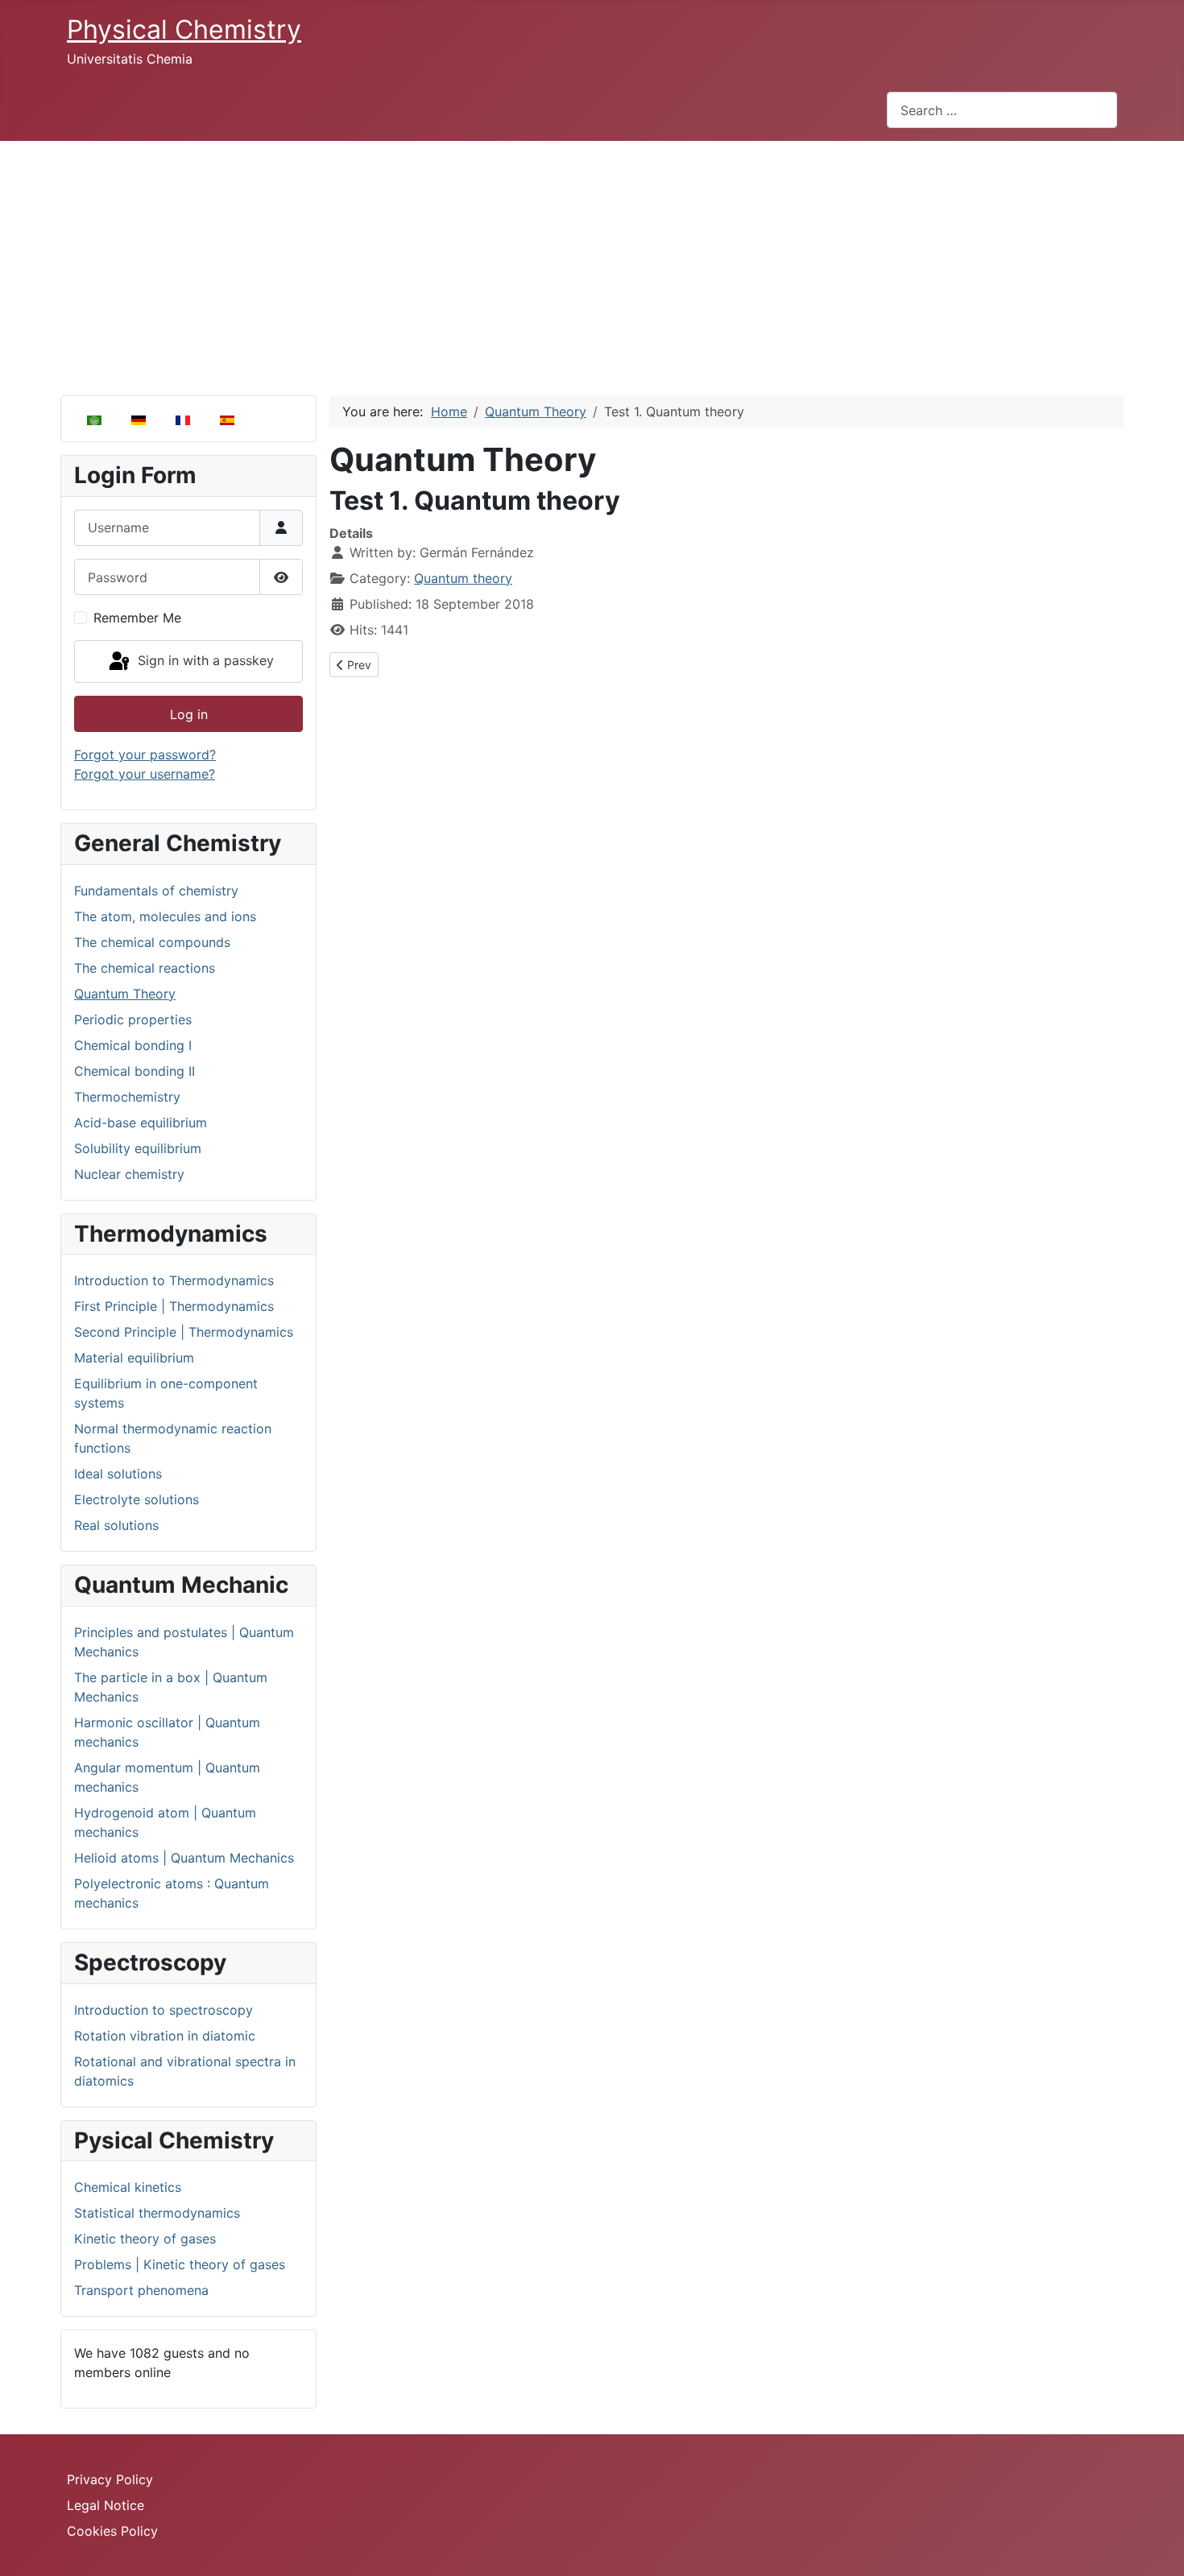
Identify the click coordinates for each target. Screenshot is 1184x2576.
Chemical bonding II (135, 1071)
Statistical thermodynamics (157, 2213)
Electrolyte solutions (137, 1499)
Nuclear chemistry (129, 1174)
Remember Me (137, 618)
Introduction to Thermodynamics (174, 1280)
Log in (189, 714)
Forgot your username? (145, 774)
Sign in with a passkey (204, 660)
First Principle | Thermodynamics (174, 1306)
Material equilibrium (134, 1358)
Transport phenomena (141, 2290)
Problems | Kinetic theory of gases (180, 2264)
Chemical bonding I (133, 1045)
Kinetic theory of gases (145, 2239)
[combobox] (1002, 110)
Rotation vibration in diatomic (165, 2036)
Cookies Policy (112, 2531)
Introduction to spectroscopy (164, 2010)
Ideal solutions (118, 1474)
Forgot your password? (145, 755)
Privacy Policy (110, 2479)
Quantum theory (463, 578)
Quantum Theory (125, 994)
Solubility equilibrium (138, 1148)
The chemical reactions (145, 968)
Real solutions (116, 1525)
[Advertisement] (592, 262)
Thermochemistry (127, 1097)
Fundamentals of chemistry (156, 891)
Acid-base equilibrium (141, 1123)
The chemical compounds (152, 942)
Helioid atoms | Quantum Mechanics (184, 1858)
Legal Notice (106, 2505)
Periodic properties (133, 1019)
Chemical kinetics (128, 2187)
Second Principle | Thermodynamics (184, 1332)
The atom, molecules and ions (165, 916)
